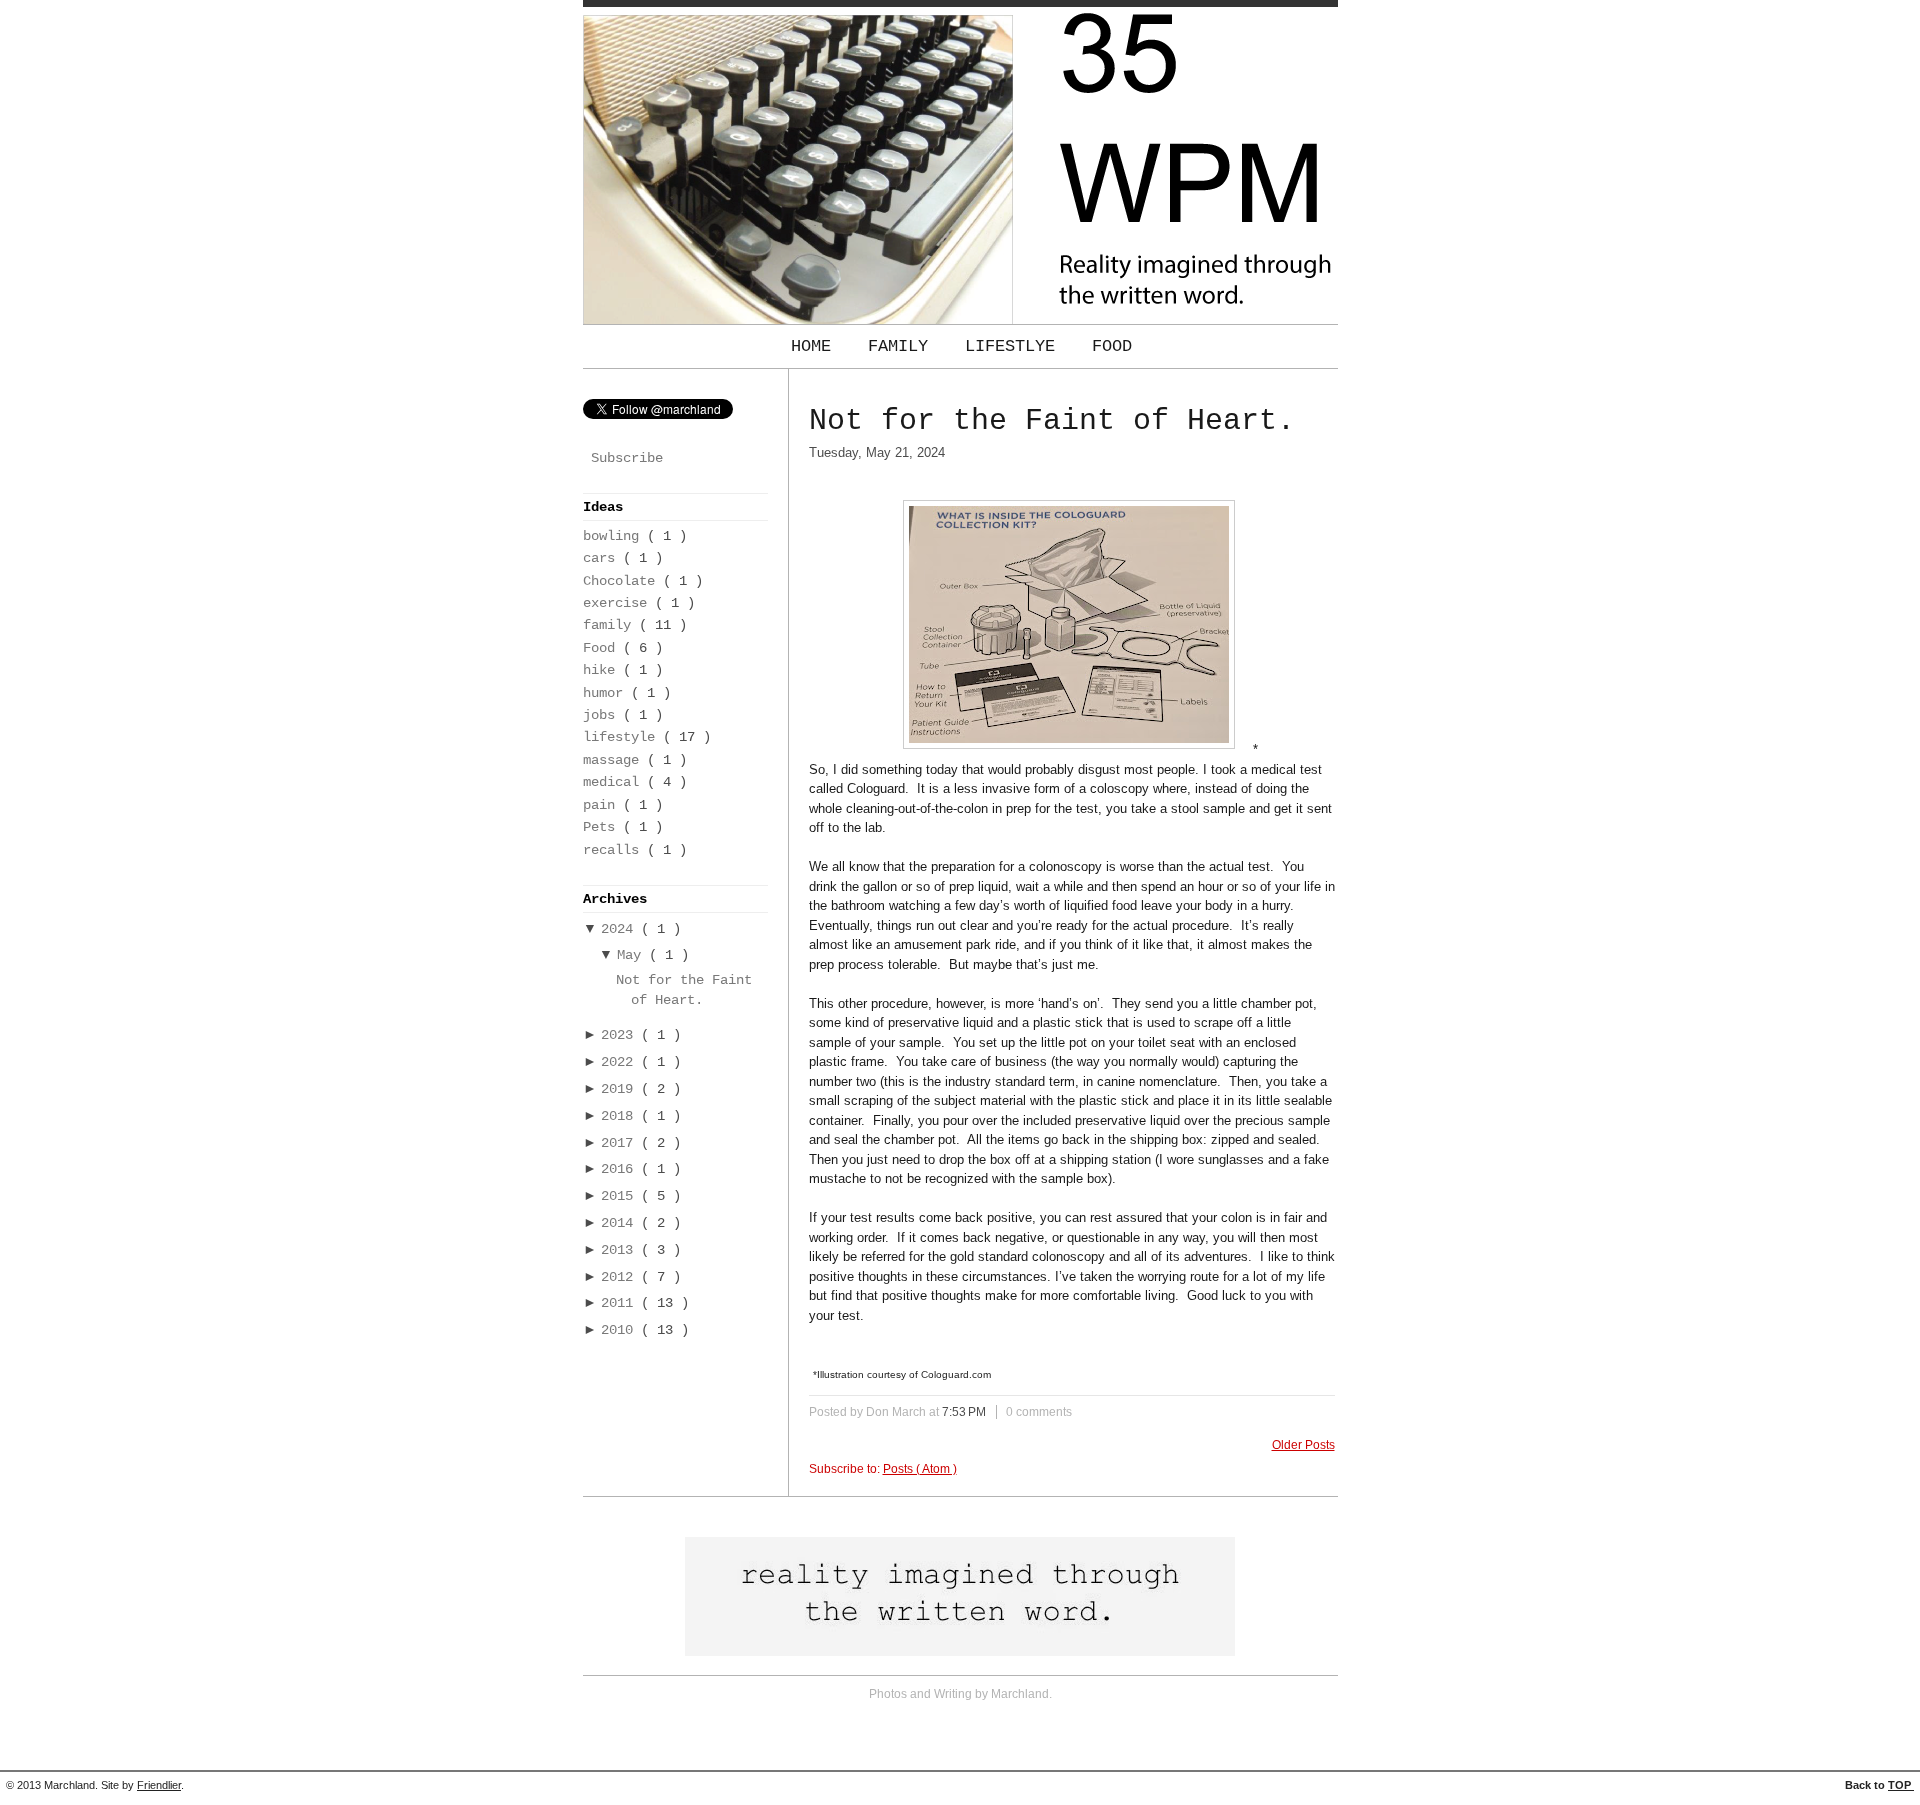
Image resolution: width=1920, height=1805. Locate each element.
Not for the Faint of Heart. (1052, 421)
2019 (621, 1089)
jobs (603, 715)
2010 (621, 1330)
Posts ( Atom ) (920, 1469)
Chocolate (623, 581)
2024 (621, 929)
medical (615, 782)
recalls (615, 850)
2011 (621, 1303)
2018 (621, 1116)
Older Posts (1303, 1445)
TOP (1901, 1785)
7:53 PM (965, 1412)
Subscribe (627, 458)
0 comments (1039, 1412)
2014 (621, 1223)
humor (607, 693)
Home (816, 346)
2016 (621, 1169)
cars (603, 558)
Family (903, 346)
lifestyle (623, 737)
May (633, 955)
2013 (621, 1250)
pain (603, 805)
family (611, 625)
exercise (619, 603)
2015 (621, 1196)
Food (1112, 346)
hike (603, 670)
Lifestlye (1015, 346)
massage (615, 760)
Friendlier (159, 1785)
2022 (621, 1062)
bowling (615, 536)
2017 (621, 1143)
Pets (603, 827)
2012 (621, 1277)
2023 (621, 1035)
